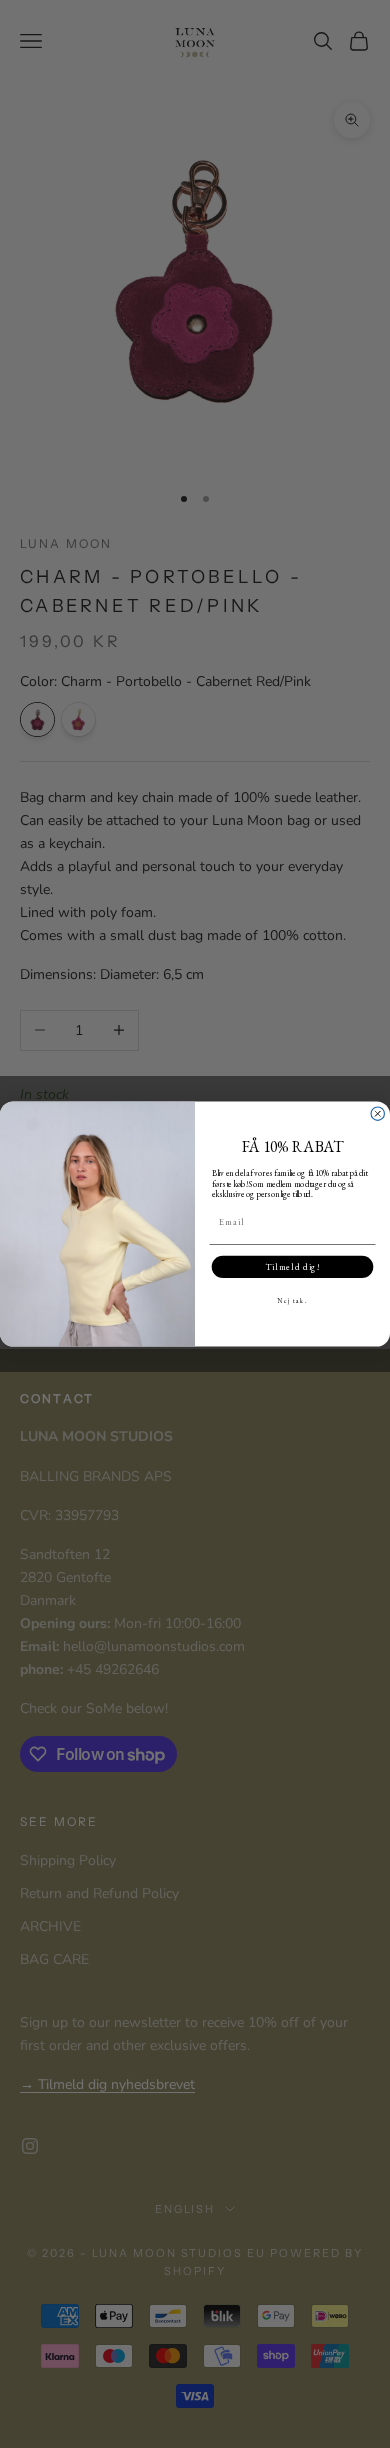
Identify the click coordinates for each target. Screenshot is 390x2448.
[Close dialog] (377, 1113)
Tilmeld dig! (292, 1267)
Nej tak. (292, 1300)
